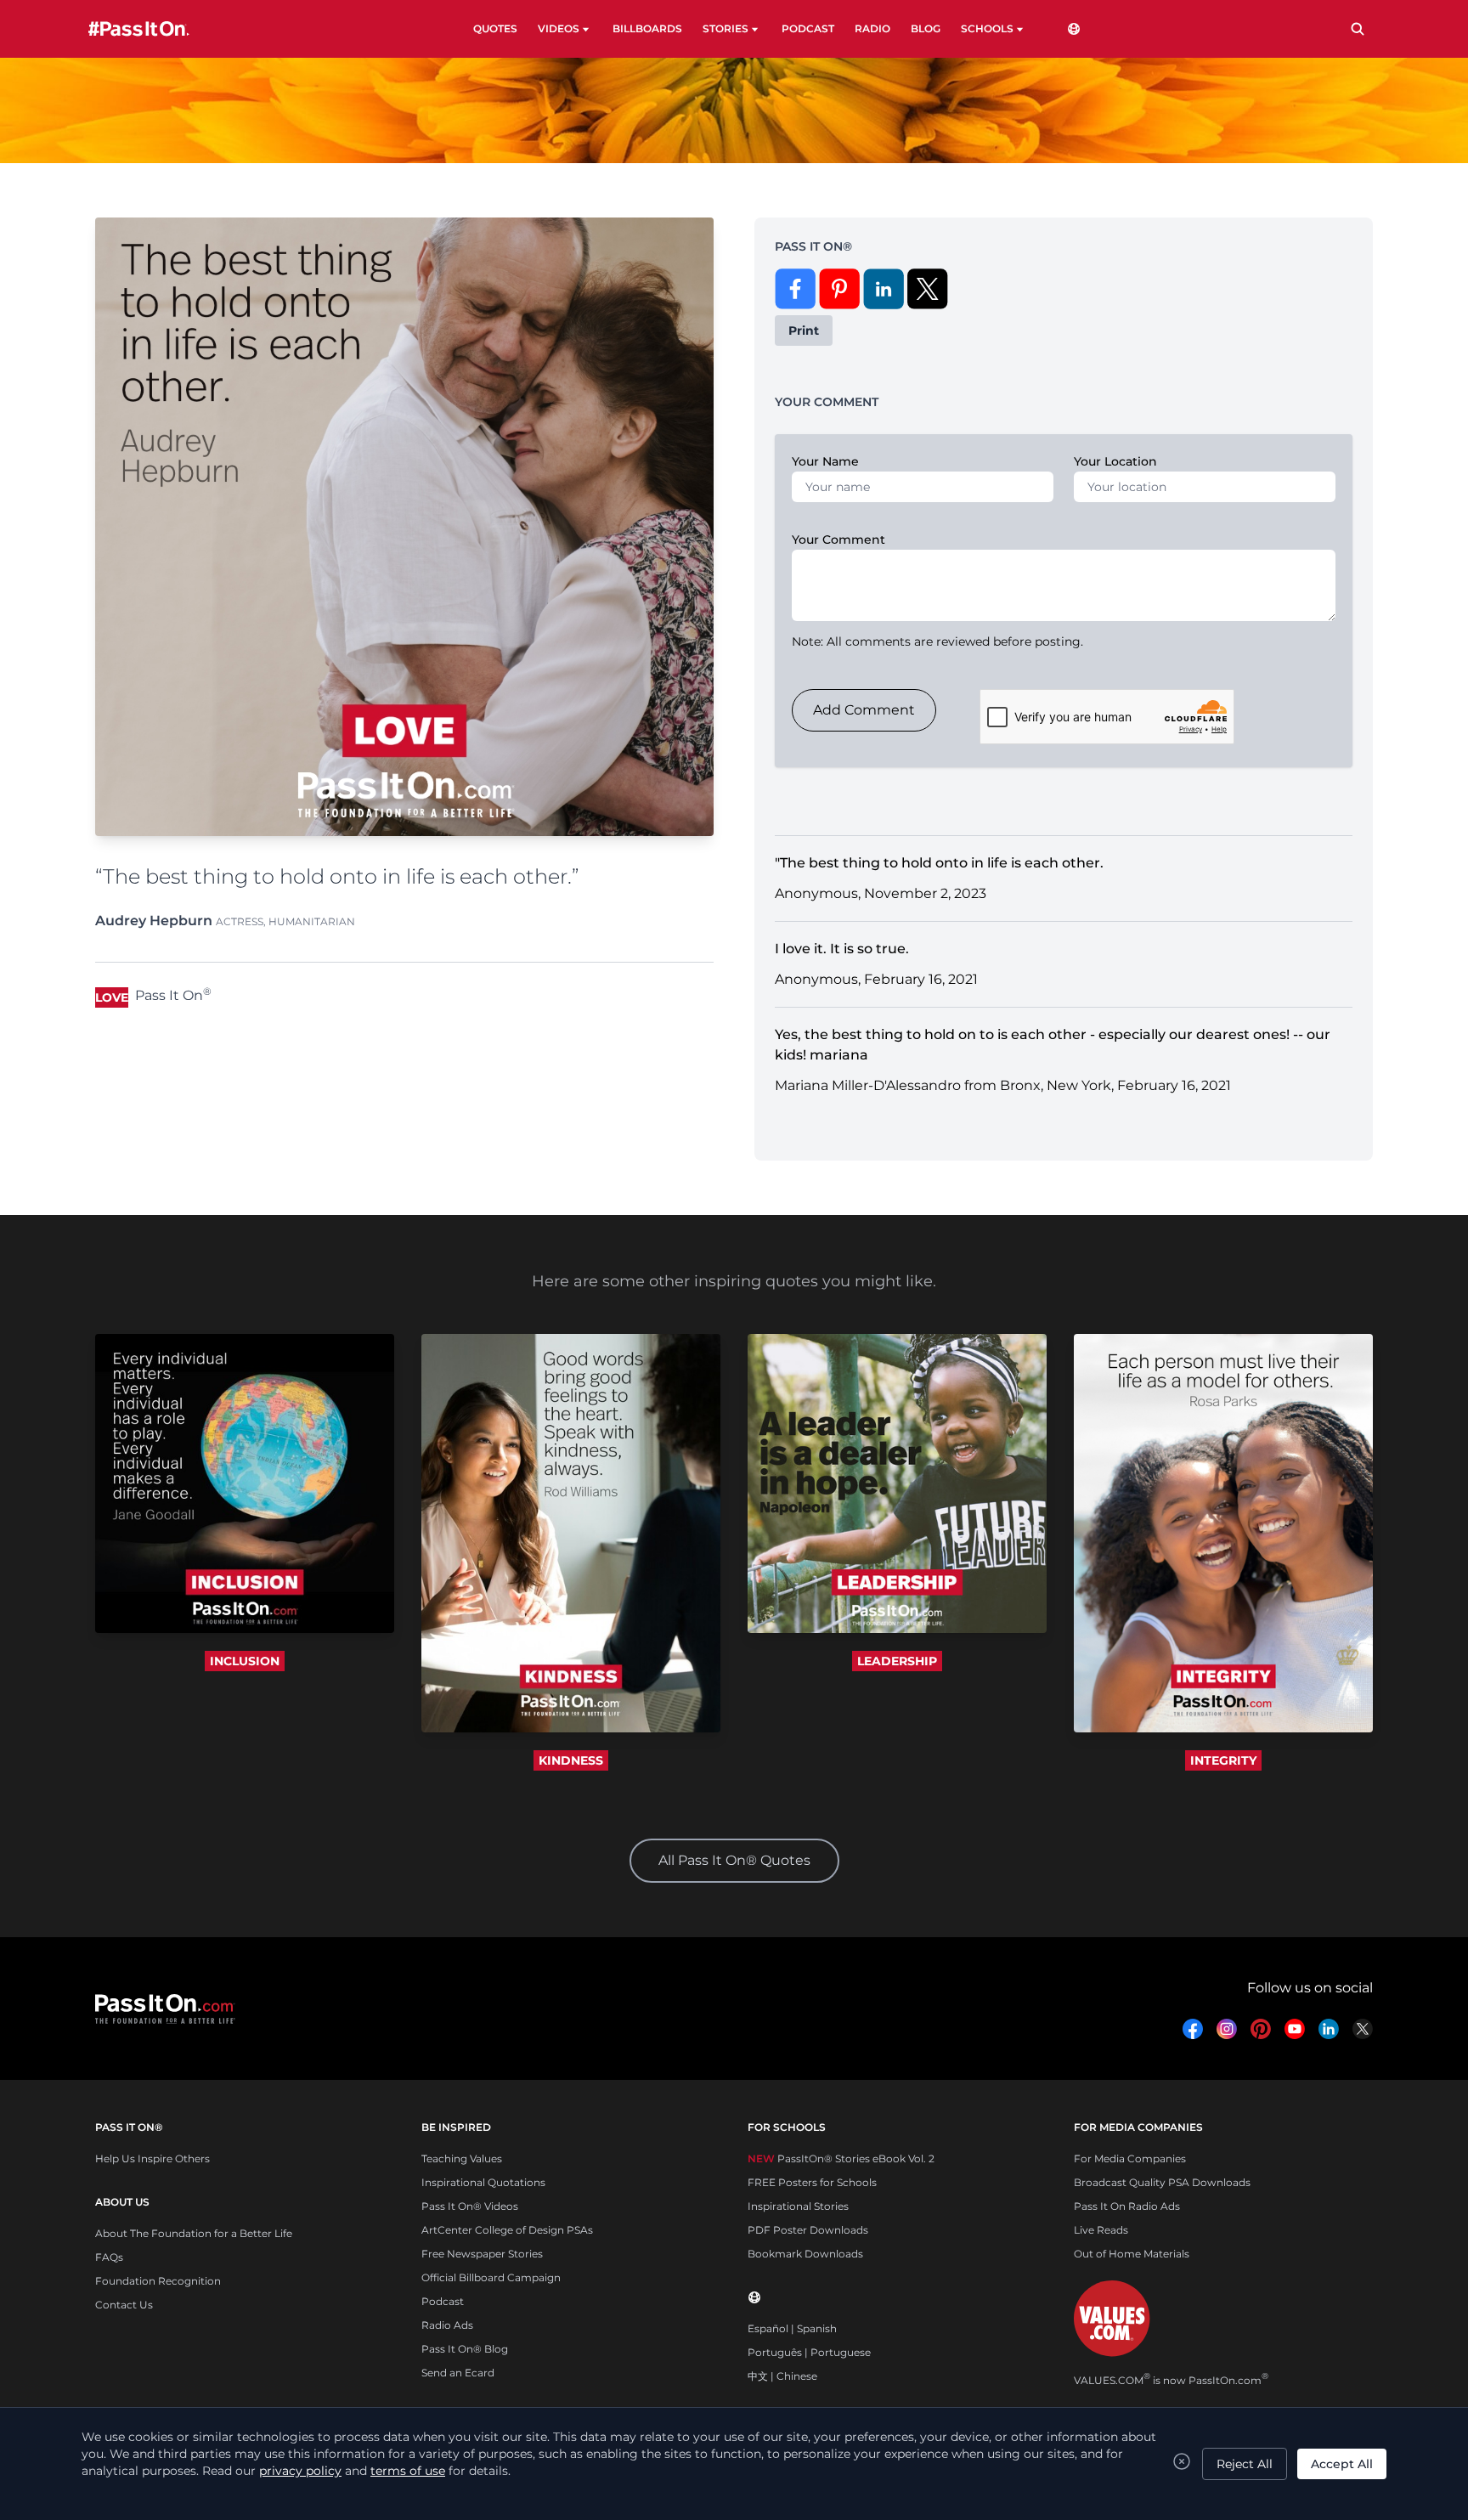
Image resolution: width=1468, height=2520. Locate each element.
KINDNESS (571, 1760)
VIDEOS (559, 28)
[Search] (1358, 29)
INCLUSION (245, 1661)
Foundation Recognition (158, 2281)
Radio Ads (447, 2325)
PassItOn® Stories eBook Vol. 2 (841, 2158)
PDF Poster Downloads (808, 2230)
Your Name (825, 461)
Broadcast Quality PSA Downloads (1162, 2182)
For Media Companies (1130, 2158)
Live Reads (1101, 2230)
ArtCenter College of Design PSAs (507, 2230)
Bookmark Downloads (805, 2254)
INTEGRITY (1223, 1760)
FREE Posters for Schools (812, 2182)
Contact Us (124, 2305)
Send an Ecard (458, 2373)
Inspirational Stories (798, 2206)
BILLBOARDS (647, 28)
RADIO (872, 28)
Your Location (1115, 461)
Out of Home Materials (1132, 2254)
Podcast (443, 2301)
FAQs (109, 2257)
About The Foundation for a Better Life (194, 2233)
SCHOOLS (987, 28)
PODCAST (808, 28)
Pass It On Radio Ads (1127, 2206)
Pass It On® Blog (465, 2349)
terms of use (408, 2471)
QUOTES (495, 28)
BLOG (926, 28)
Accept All (1342, 2464)
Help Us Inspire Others (152, 2158)
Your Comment (838, 540)
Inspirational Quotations (483, 2182)
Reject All (1245, 2464)
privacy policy (300, 2471)
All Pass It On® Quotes (734, 1860)
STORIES (726, 28)
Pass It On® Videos (470, 2206)
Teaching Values (462, 2158)
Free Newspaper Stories (482, 2254)
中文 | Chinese (782, 2376)
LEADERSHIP (897, 1661)
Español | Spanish (792, 2328)
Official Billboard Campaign (491, 2277)
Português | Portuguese (809, 2352)
